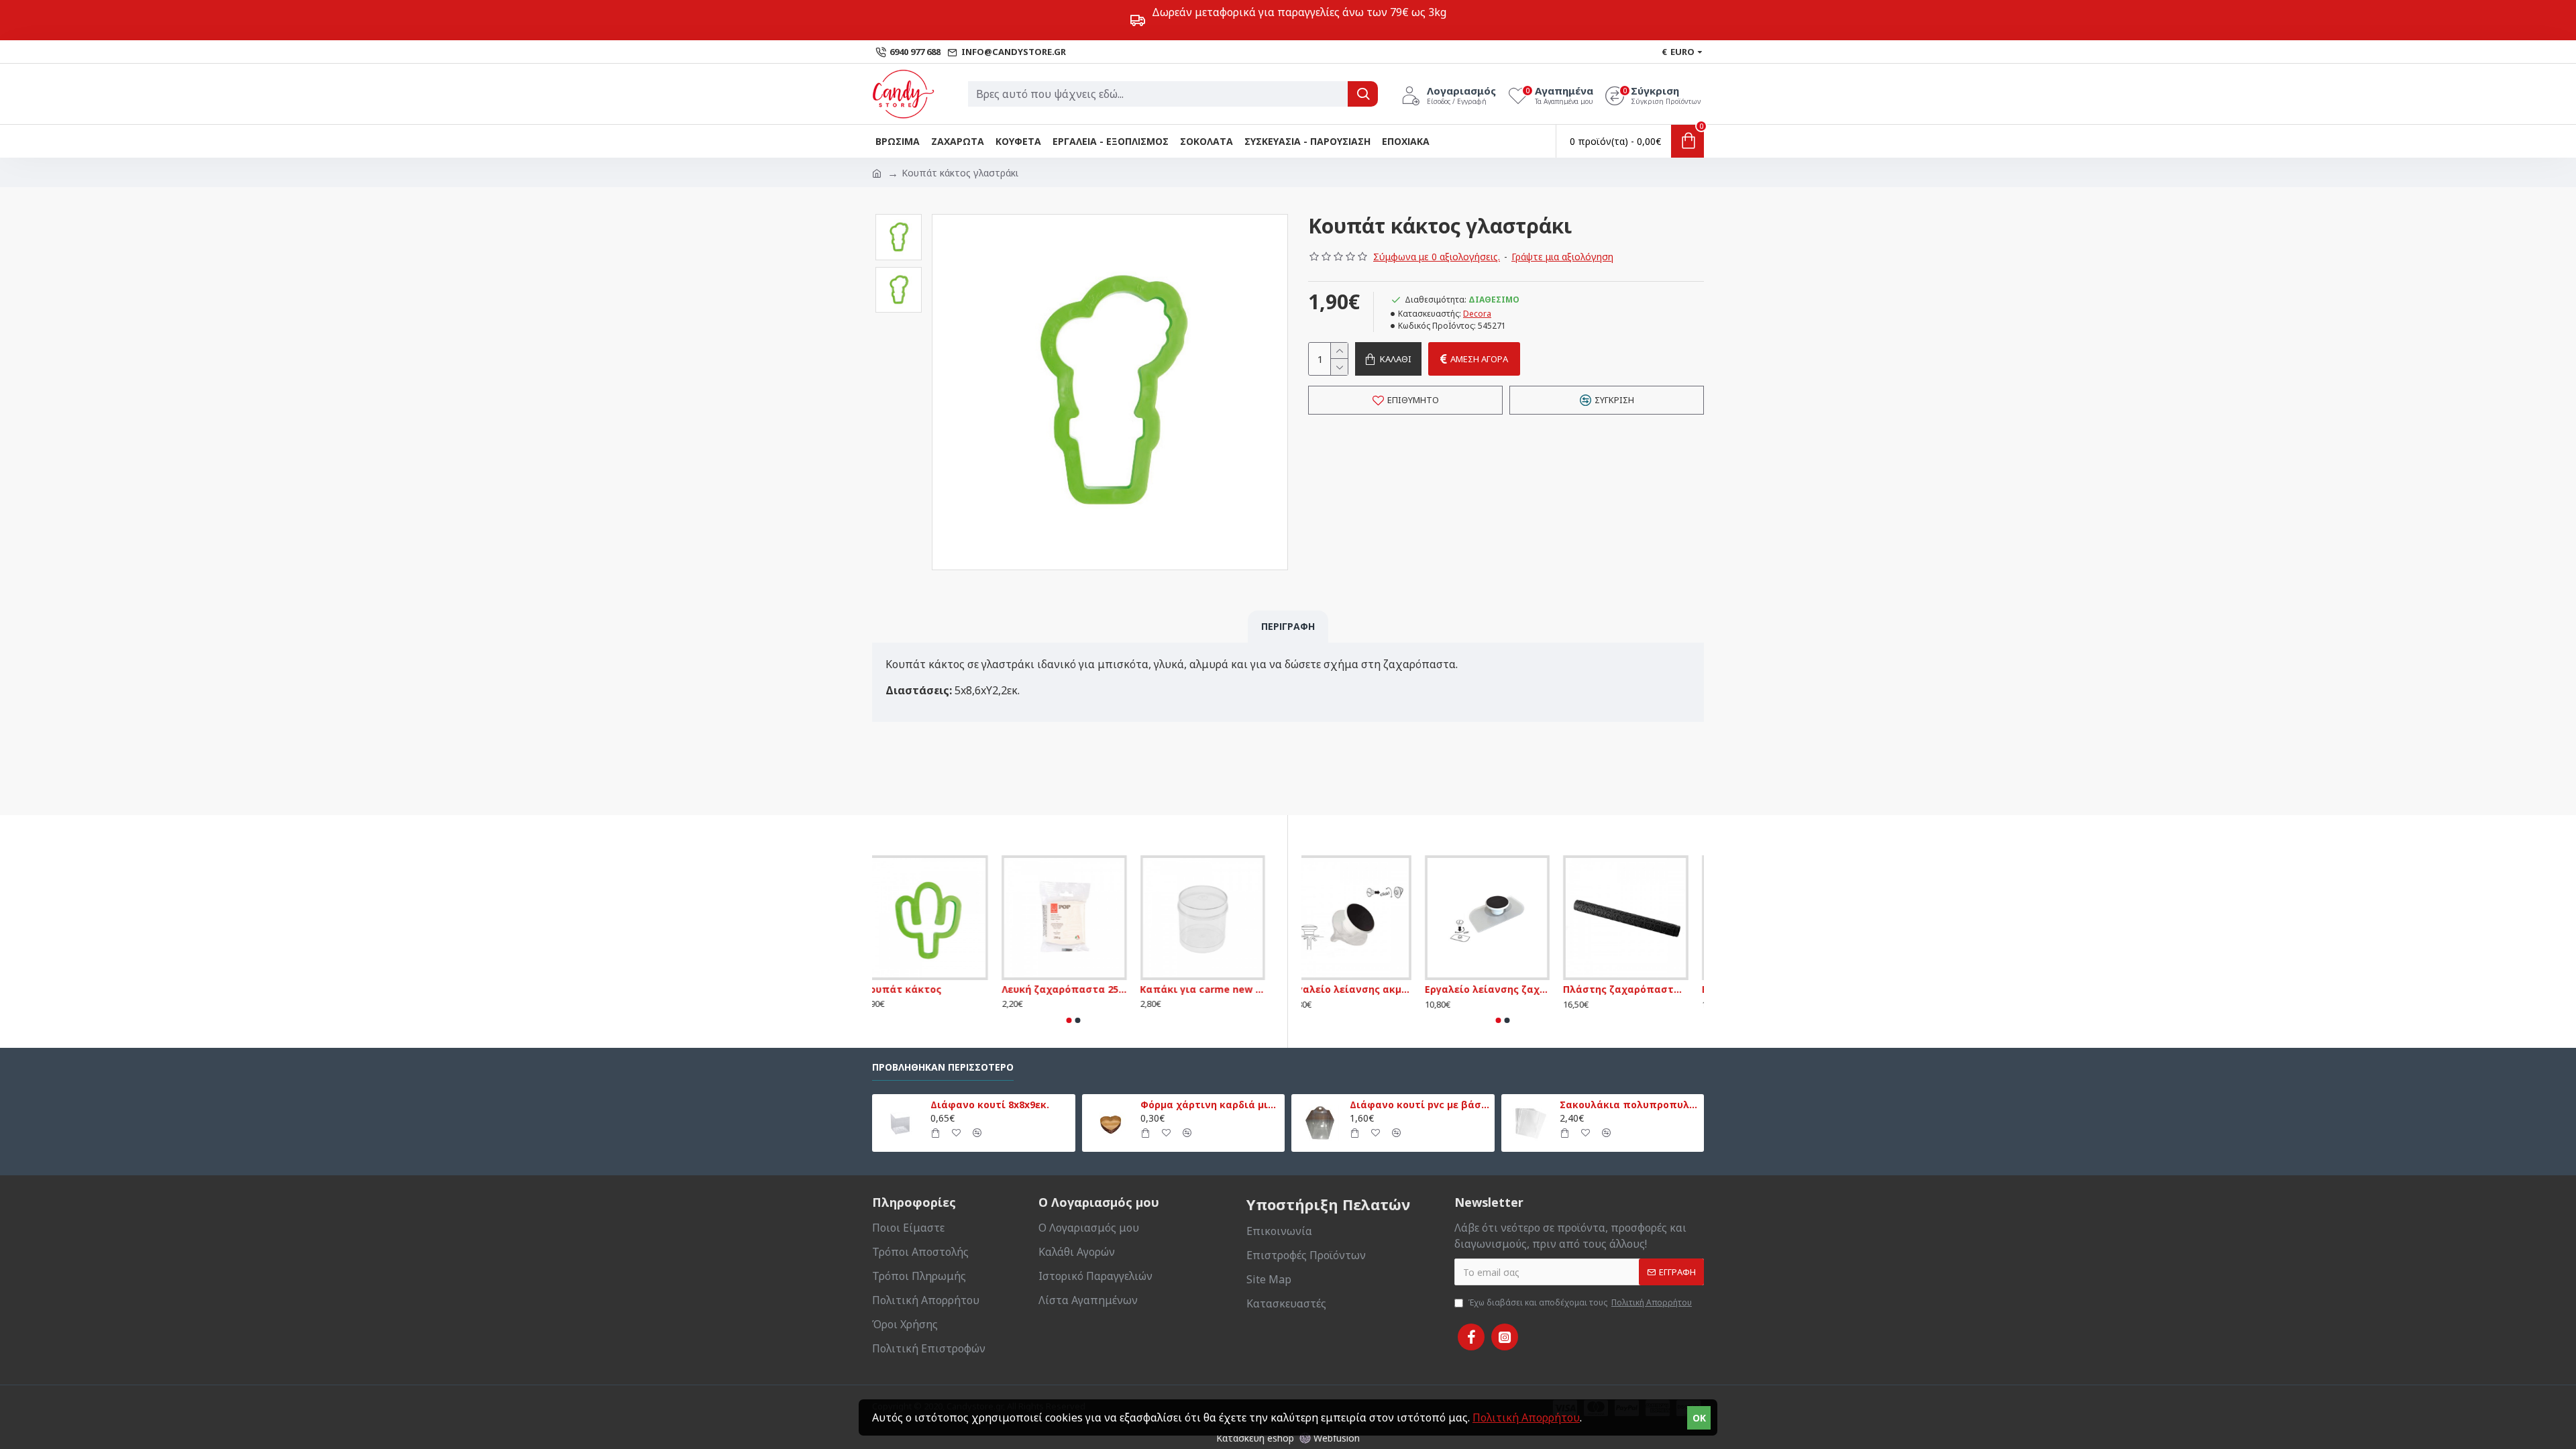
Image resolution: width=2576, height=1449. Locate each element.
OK (1699, 1418)
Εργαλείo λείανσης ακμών (1364, 989)
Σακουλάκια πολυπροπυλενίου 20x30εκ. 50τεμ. (1629, 1105)
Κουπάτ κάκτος (911, 989)
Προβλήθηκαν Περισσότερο (943, 1067)
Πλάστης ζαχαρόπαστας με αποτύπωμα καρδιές (1641, 989)
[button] (898, 217)
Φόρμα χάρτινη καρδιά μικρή (1210, 1105)
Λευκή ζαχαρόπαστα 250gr (1073, 989)
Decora (1477, 314)
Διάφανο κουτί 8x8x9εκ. (990, 1105)
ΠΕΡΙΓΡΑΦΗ (1288, 626)
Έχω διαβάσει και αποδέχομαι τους (1580, 1302)
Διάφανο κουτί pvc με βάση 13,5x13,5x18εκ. (1419, 1105)
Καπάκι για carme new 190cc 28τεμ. (1212, 989)
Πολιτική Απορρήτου (1526, 1417)
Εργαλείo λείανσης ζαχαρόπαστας (1503, 989)
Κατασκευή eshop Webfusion (1288, 1438)
